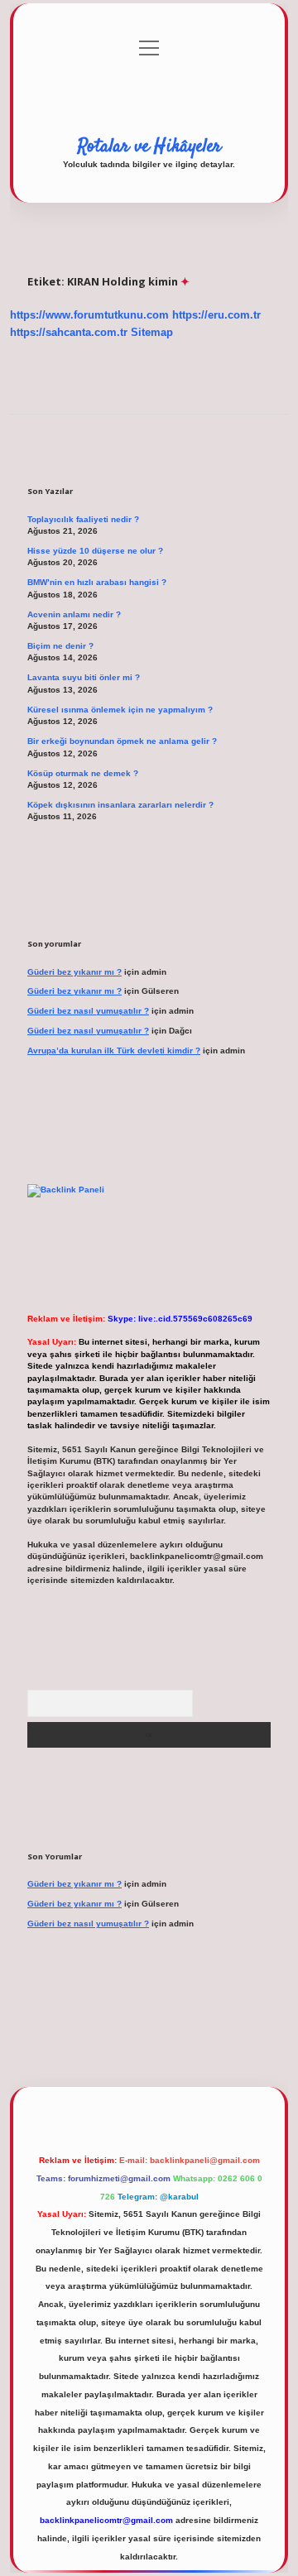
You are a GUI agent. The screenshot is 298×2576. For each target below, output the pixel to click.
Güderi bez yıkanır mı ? (74, 972)
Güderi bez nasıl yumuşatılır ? (88, 1011)
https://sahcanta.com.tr (69, 332)
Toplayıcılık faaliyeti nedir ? (83, 519)
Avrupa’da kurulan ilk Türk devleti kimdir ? (114, 1051)
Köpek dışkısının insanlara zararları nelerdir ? (120, 805)
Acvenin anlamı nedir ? (74, 614)
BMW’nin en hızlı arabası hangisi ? (97, 582)
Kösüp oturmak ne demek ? (83, 773)
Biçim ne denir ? (60, 646)
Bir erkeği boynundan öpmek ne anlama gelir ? (122, 741)
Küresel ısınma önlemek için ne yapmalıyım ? (120, 710)
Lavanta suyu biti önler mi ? (84, 677)
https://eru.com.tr (216, 315)
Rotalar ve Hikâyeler (149, 146)
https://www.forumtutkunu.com (89, 315)
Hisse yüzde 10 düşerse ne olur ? (95, 551)
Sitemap (152, 332)
